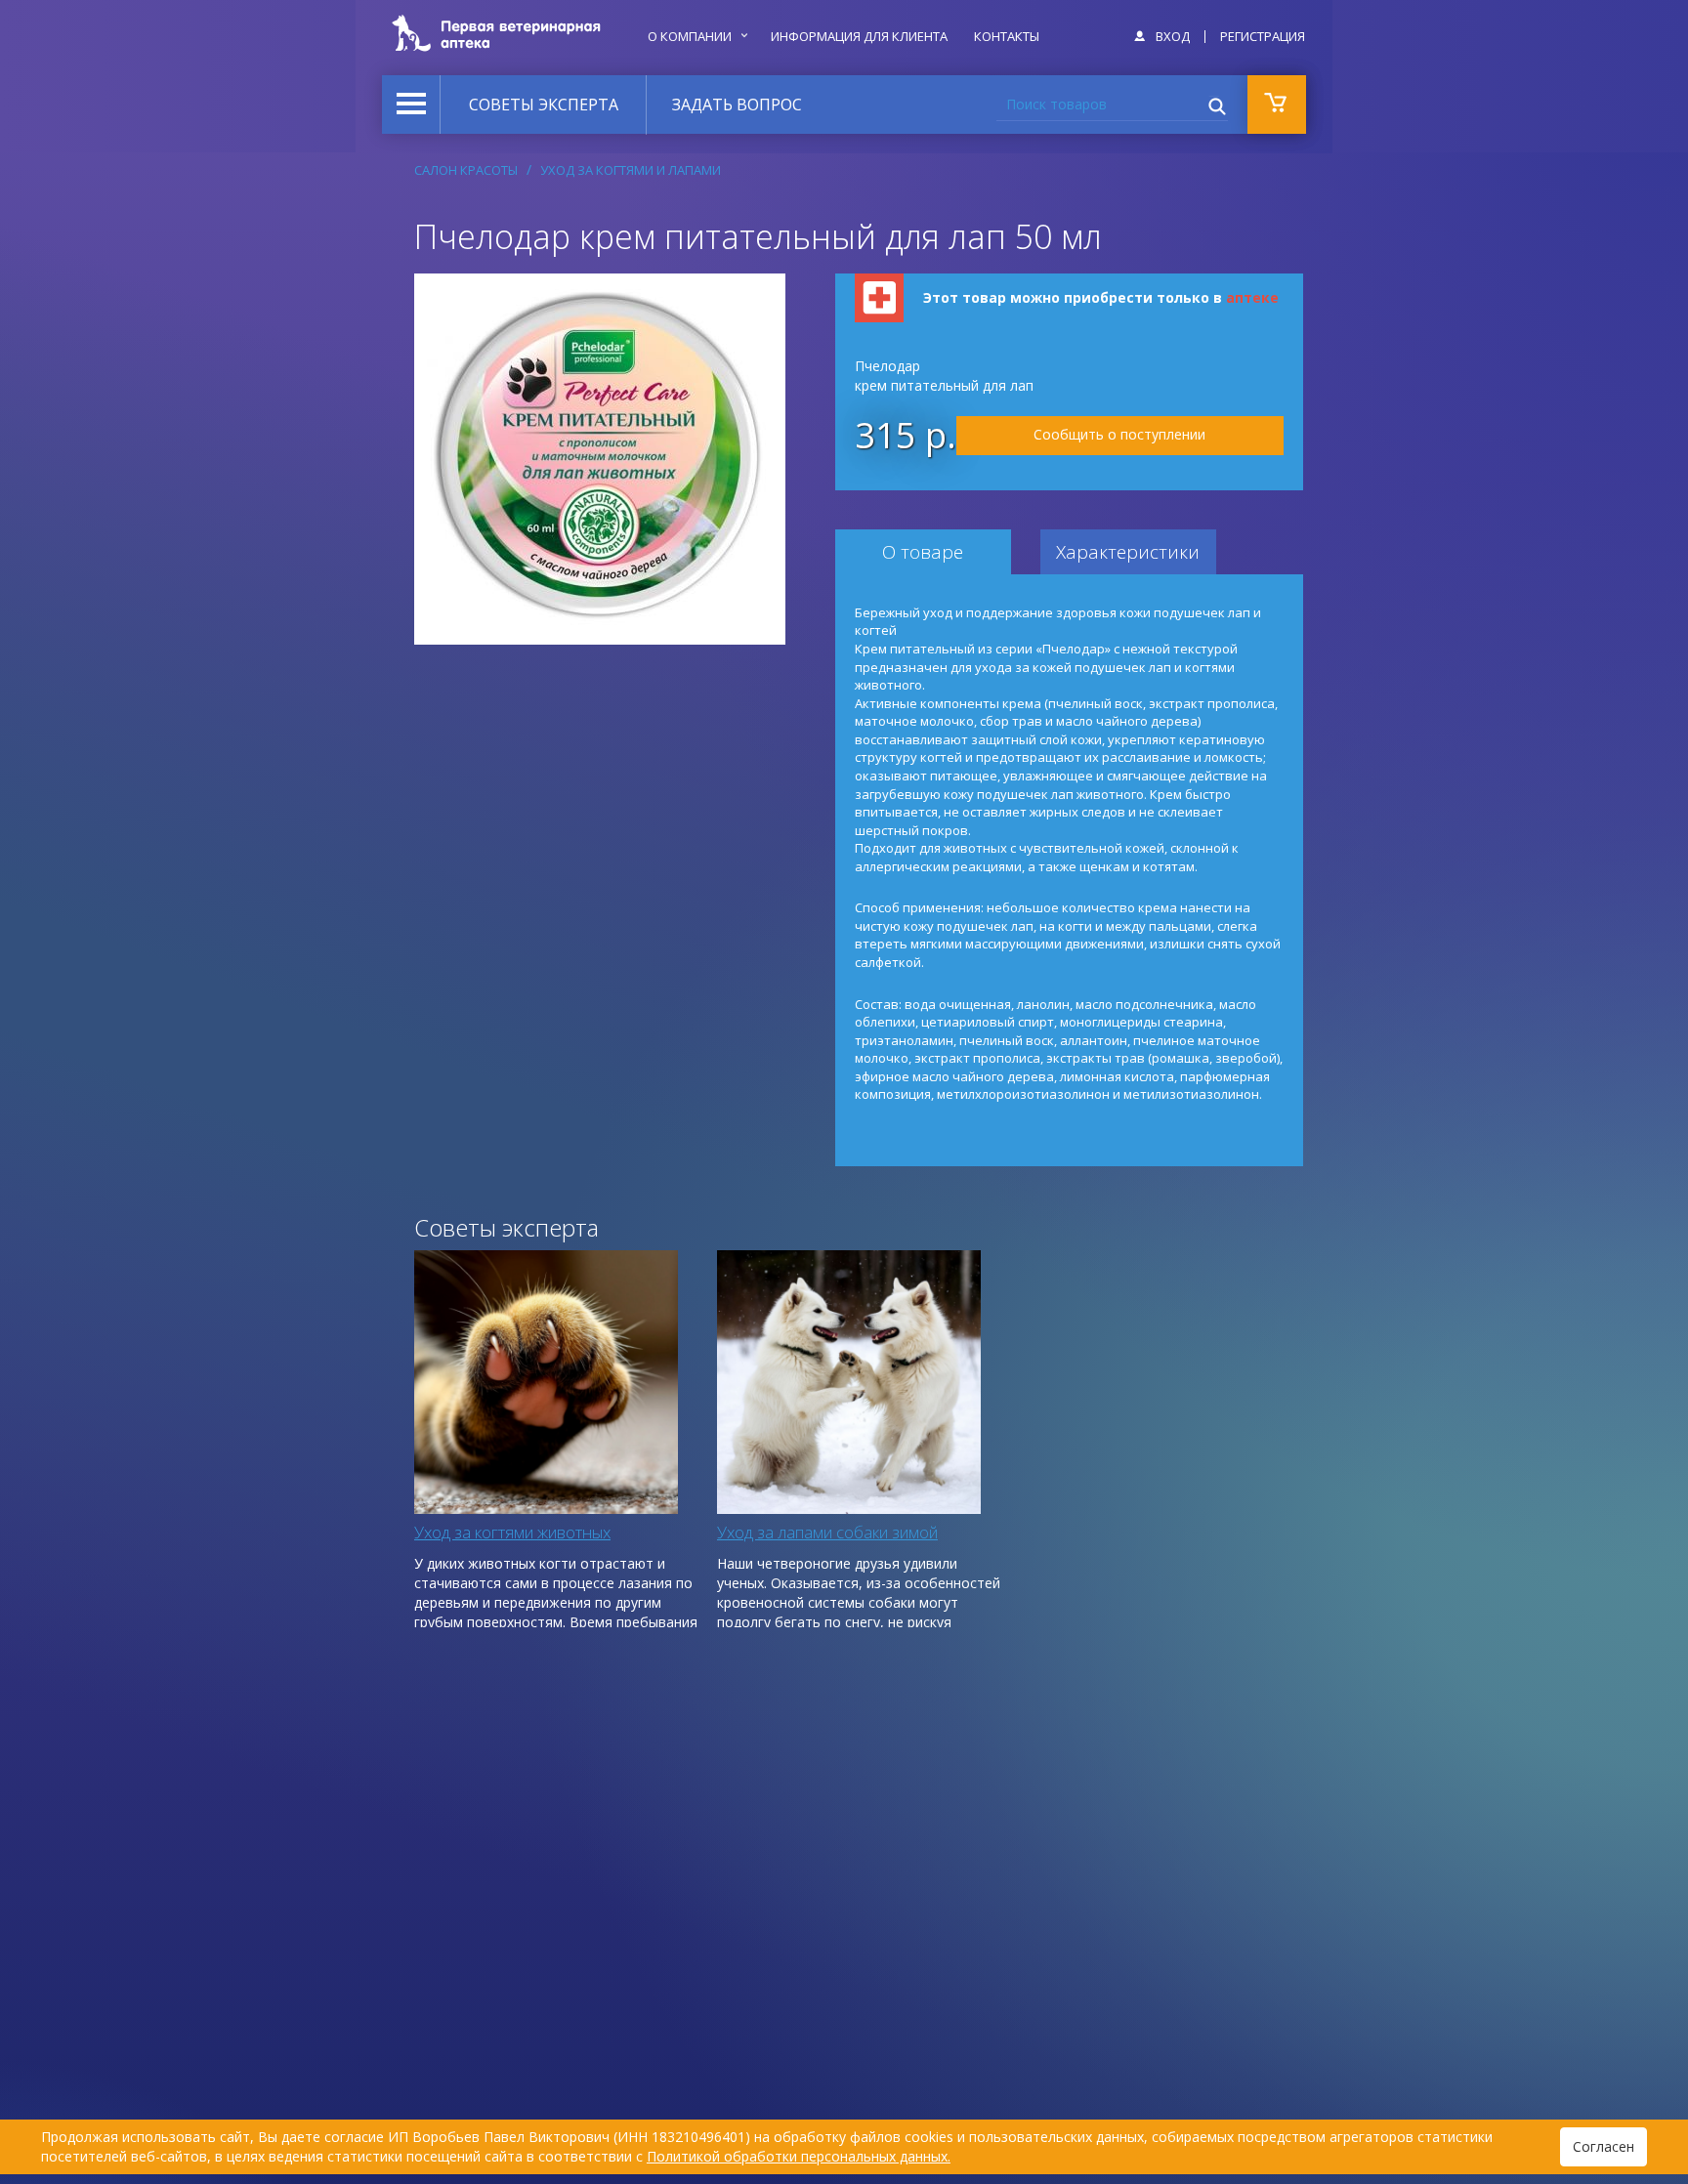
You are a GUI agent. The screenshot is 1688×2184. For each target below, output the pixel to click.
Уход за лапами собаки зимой (827, 1532)
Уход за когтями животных (512, 1532)
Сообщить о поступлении (1119, 434)
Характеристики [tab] (1128, 552)
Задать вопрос (737, 105)
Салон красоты (466, 170)
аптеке (1252, 297)
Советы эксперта (544, 105)
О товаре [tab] (923, 552)
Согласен (1604, 2146)
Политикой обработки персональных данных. (799, 2156)
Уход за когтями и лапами (631, 170)
